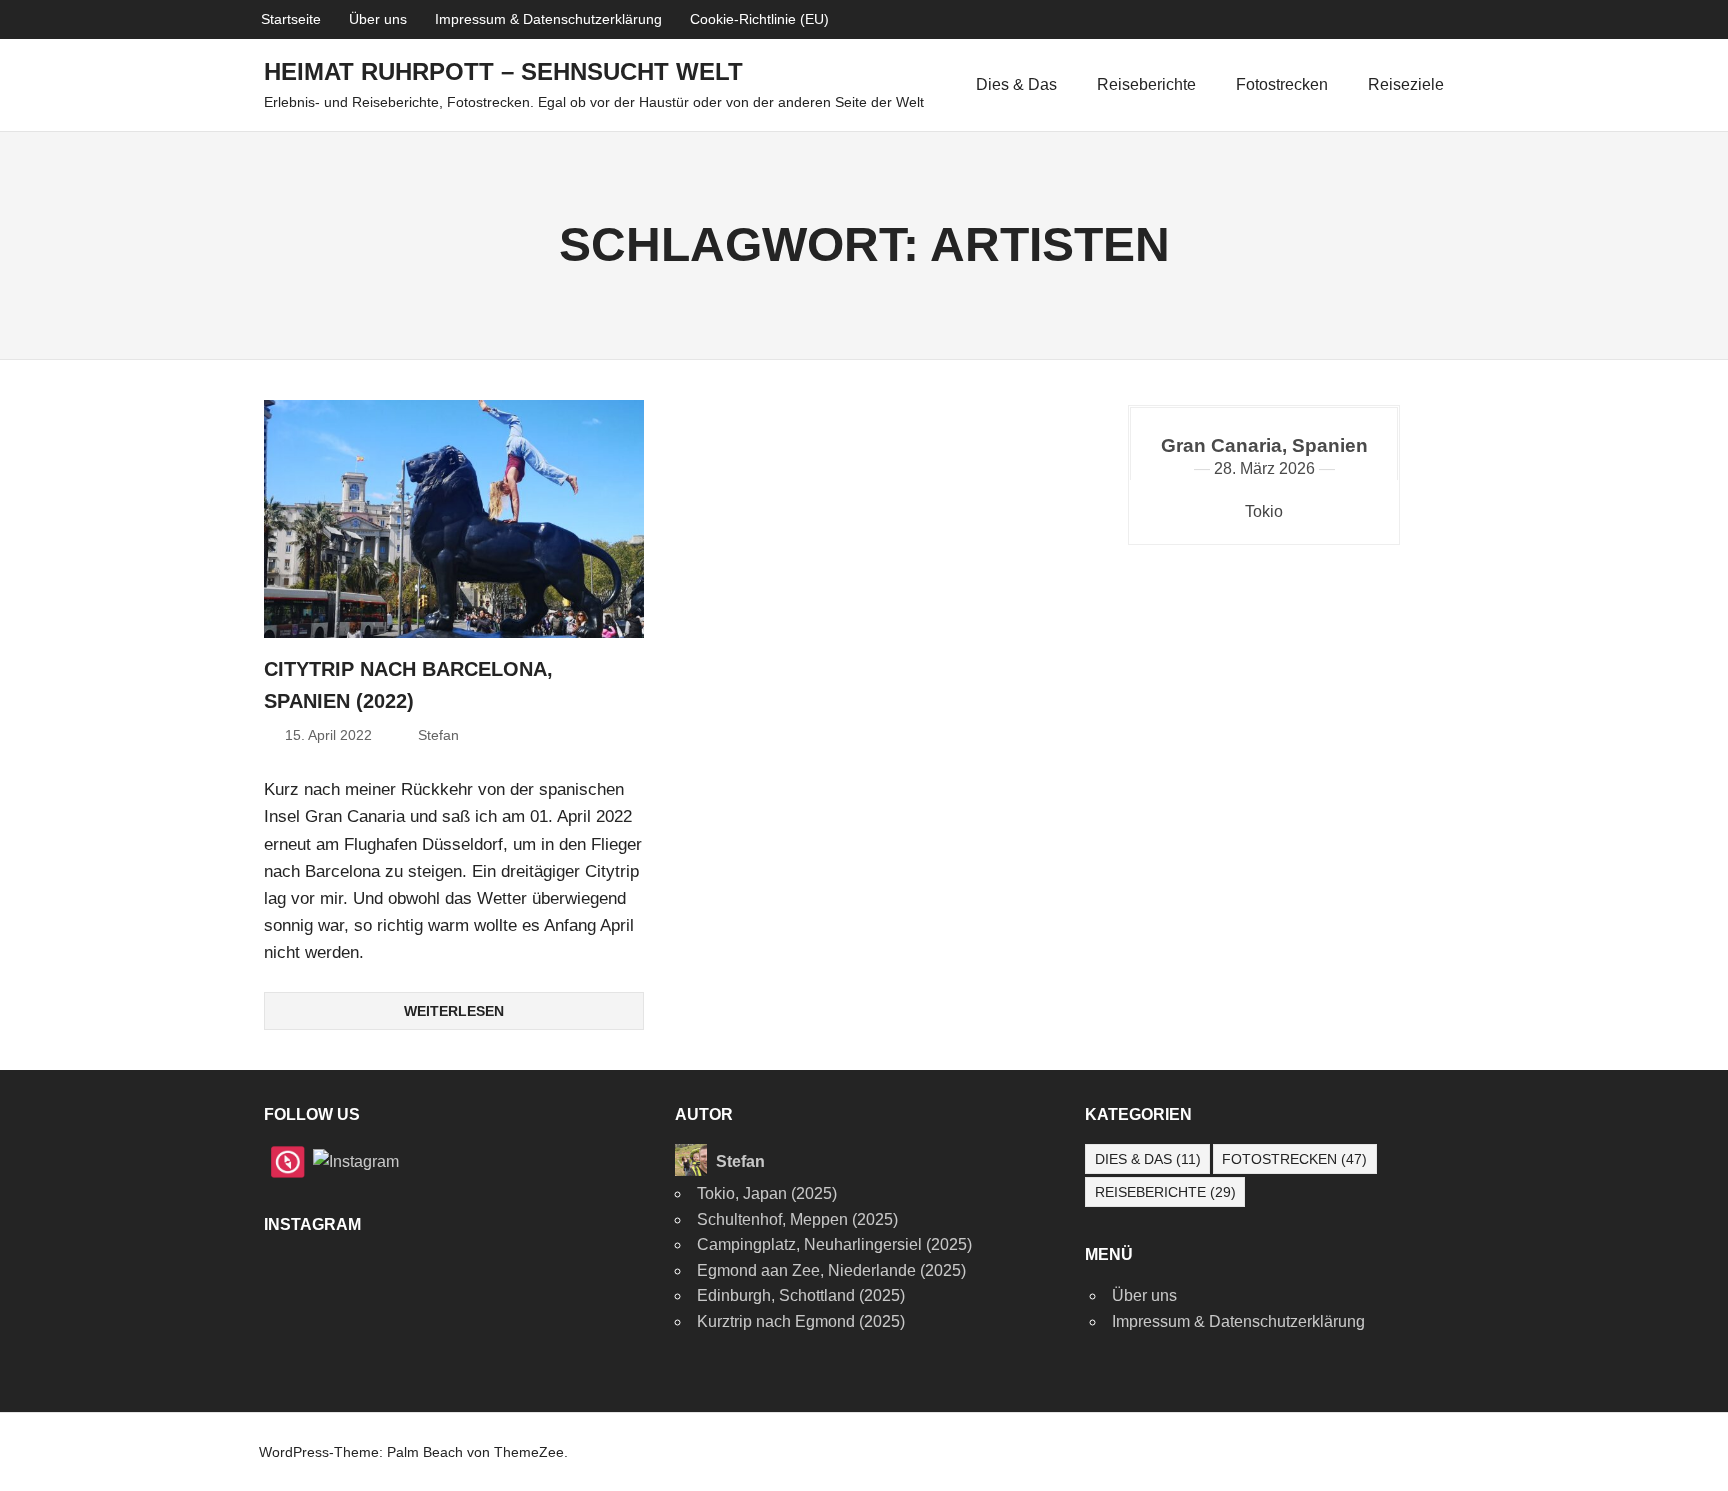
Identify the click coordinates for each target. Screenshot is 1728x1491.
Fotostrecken (1282, 84)
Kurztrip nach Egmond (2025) (801, 1321)
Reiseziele (1406, 84)
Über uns (378, 19)
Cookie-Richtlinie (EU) (759, 19)
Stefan (438, 735)
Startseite (291, 19)
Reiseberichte (1146, 84)
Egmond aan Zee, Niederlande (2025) (831, 1270)
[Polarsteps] (288, 1160)
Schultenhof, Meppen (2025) (797, 1219)
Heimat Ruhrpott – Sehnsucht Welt (503, 71)
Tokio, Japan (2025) (767, 1193)
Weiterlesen (454, 1011)
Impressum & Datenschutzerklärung (548, 19)
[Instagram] (356, 1160)
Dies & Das (1016, 84)
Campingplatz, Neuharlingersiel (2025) (834, 1244)
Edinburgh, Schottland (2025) (801, 1295)
